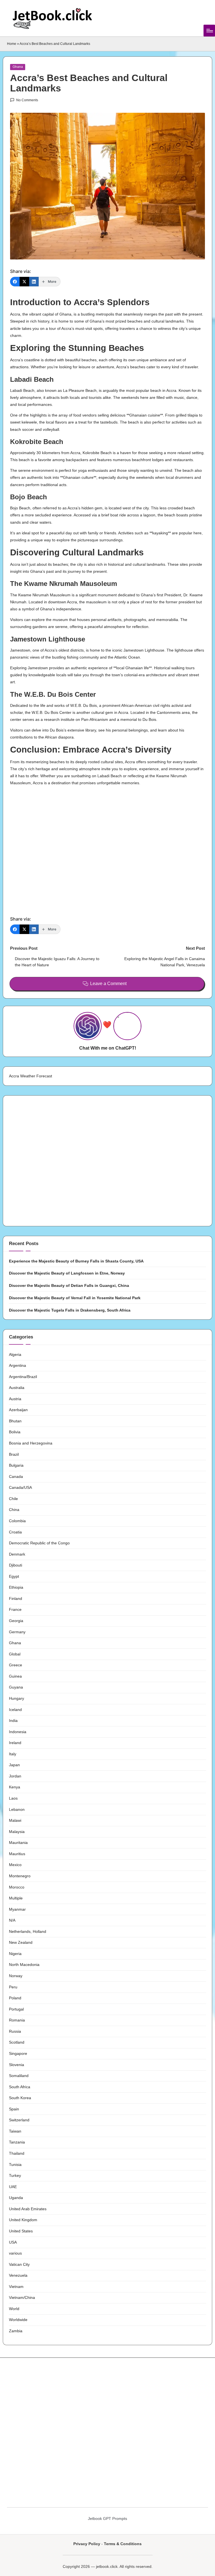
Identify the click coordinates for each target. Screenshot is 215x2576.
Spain (14, 2109)
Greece (16, 1665)
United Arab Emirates (28, 2209)
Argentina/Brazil (23, 1377)
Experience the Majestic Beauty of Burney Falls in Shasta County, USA (76, 1261)
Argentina (17, 1365)
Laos (13, 1798)
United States (21, 2231)
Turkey (15, 2175)
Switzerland (19, 2120)
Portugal (16, 2009)
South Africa (20, 2087)
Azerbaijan (18, 1410)
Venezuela (18, 2275)
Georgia (16, 1621)
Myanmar (17, 1909)
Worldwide (18, 2320)
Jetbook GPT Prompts (107, 2519)
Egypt (14, 1576)
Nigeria (15, 1954)
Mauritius (17, 1854)
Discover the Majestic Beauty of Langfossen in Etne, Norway (67, 1273)
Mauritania (18, 1843)
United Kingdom (23, 2220)
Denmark (17, 1554)
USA (13, 2242)
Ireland (15, 1743)
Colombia (17, 1521)
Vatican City (19, 2264)
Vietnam (16, 2287)
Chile (13, 1499)
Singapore (18, 2053)
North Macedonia (24, 1965)
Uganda (16, 2198)
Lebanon (17, 1809)
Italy (13, 1754)
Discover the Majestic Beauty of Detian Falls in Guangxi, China (69, 1285)
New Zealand (21, 1942)
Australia (17, 1388)
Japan (14, 1765)
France (15, 1609)
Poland (15, 1998)
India (13, 1721)
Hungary (17, 1698)
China (14, 1510)
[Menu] (209, 31)
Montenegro (20, 1876)
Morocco (17, 1887)
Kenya (15, 1787)
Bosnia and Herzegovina (31, 1443)
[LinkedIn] (34, 282)
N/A (12, 1920)
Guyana (16, 1687)
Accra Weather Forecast (31, 1076)
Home (12, 44)
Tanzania (17, 2142)
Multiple (16, 1898)
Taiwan (15, 2131)
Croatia (15, 1532)
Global (15, 1654)
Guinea (15, 1676)
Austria (15, 1399)
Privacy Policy (87, 2544)
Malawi (15, 1820)
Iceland (15, 1710)
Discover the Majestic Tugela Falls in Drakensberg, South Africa (70, 1310)
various (15, 2253)
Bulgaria (16, 1465)
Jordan (15, 1776)
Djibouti (16, 1565)
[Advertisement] (107, 849)
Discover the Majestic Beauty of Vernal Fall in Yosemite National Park (75, 1298)
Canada (16, 1476)
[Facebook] (15, 282)
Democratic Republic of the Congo (39, 1543)
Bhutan (15, 1421)
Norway (16, 1976)
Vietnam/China (22, 2297)
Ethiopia (16, 1587)
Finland (16, 1599)
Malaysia (17, 1832)
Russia (15, 2031)
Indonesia (18, 1732)
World (14, 2309)
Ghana (18, 67)
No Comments (27, 100)
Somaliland (19, 2076)
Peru (13, 1987)
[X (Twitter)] (24, 282)
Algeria (15, 1354)
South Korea (20, 2098)
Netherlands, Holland (28, 1931)
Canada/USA (20, 1487)
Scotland (17, 2042)
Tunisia (15, 2165)
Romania (17, 2020)
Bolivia (15, 1432)
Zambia (16, 2331)
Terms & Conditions (123, 2544)
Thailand (17, 2153)
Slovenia (17, 2065)
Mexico (15, 1865)
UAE (13, 2187)
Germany (17, 1632)
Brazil (14, 1454)
